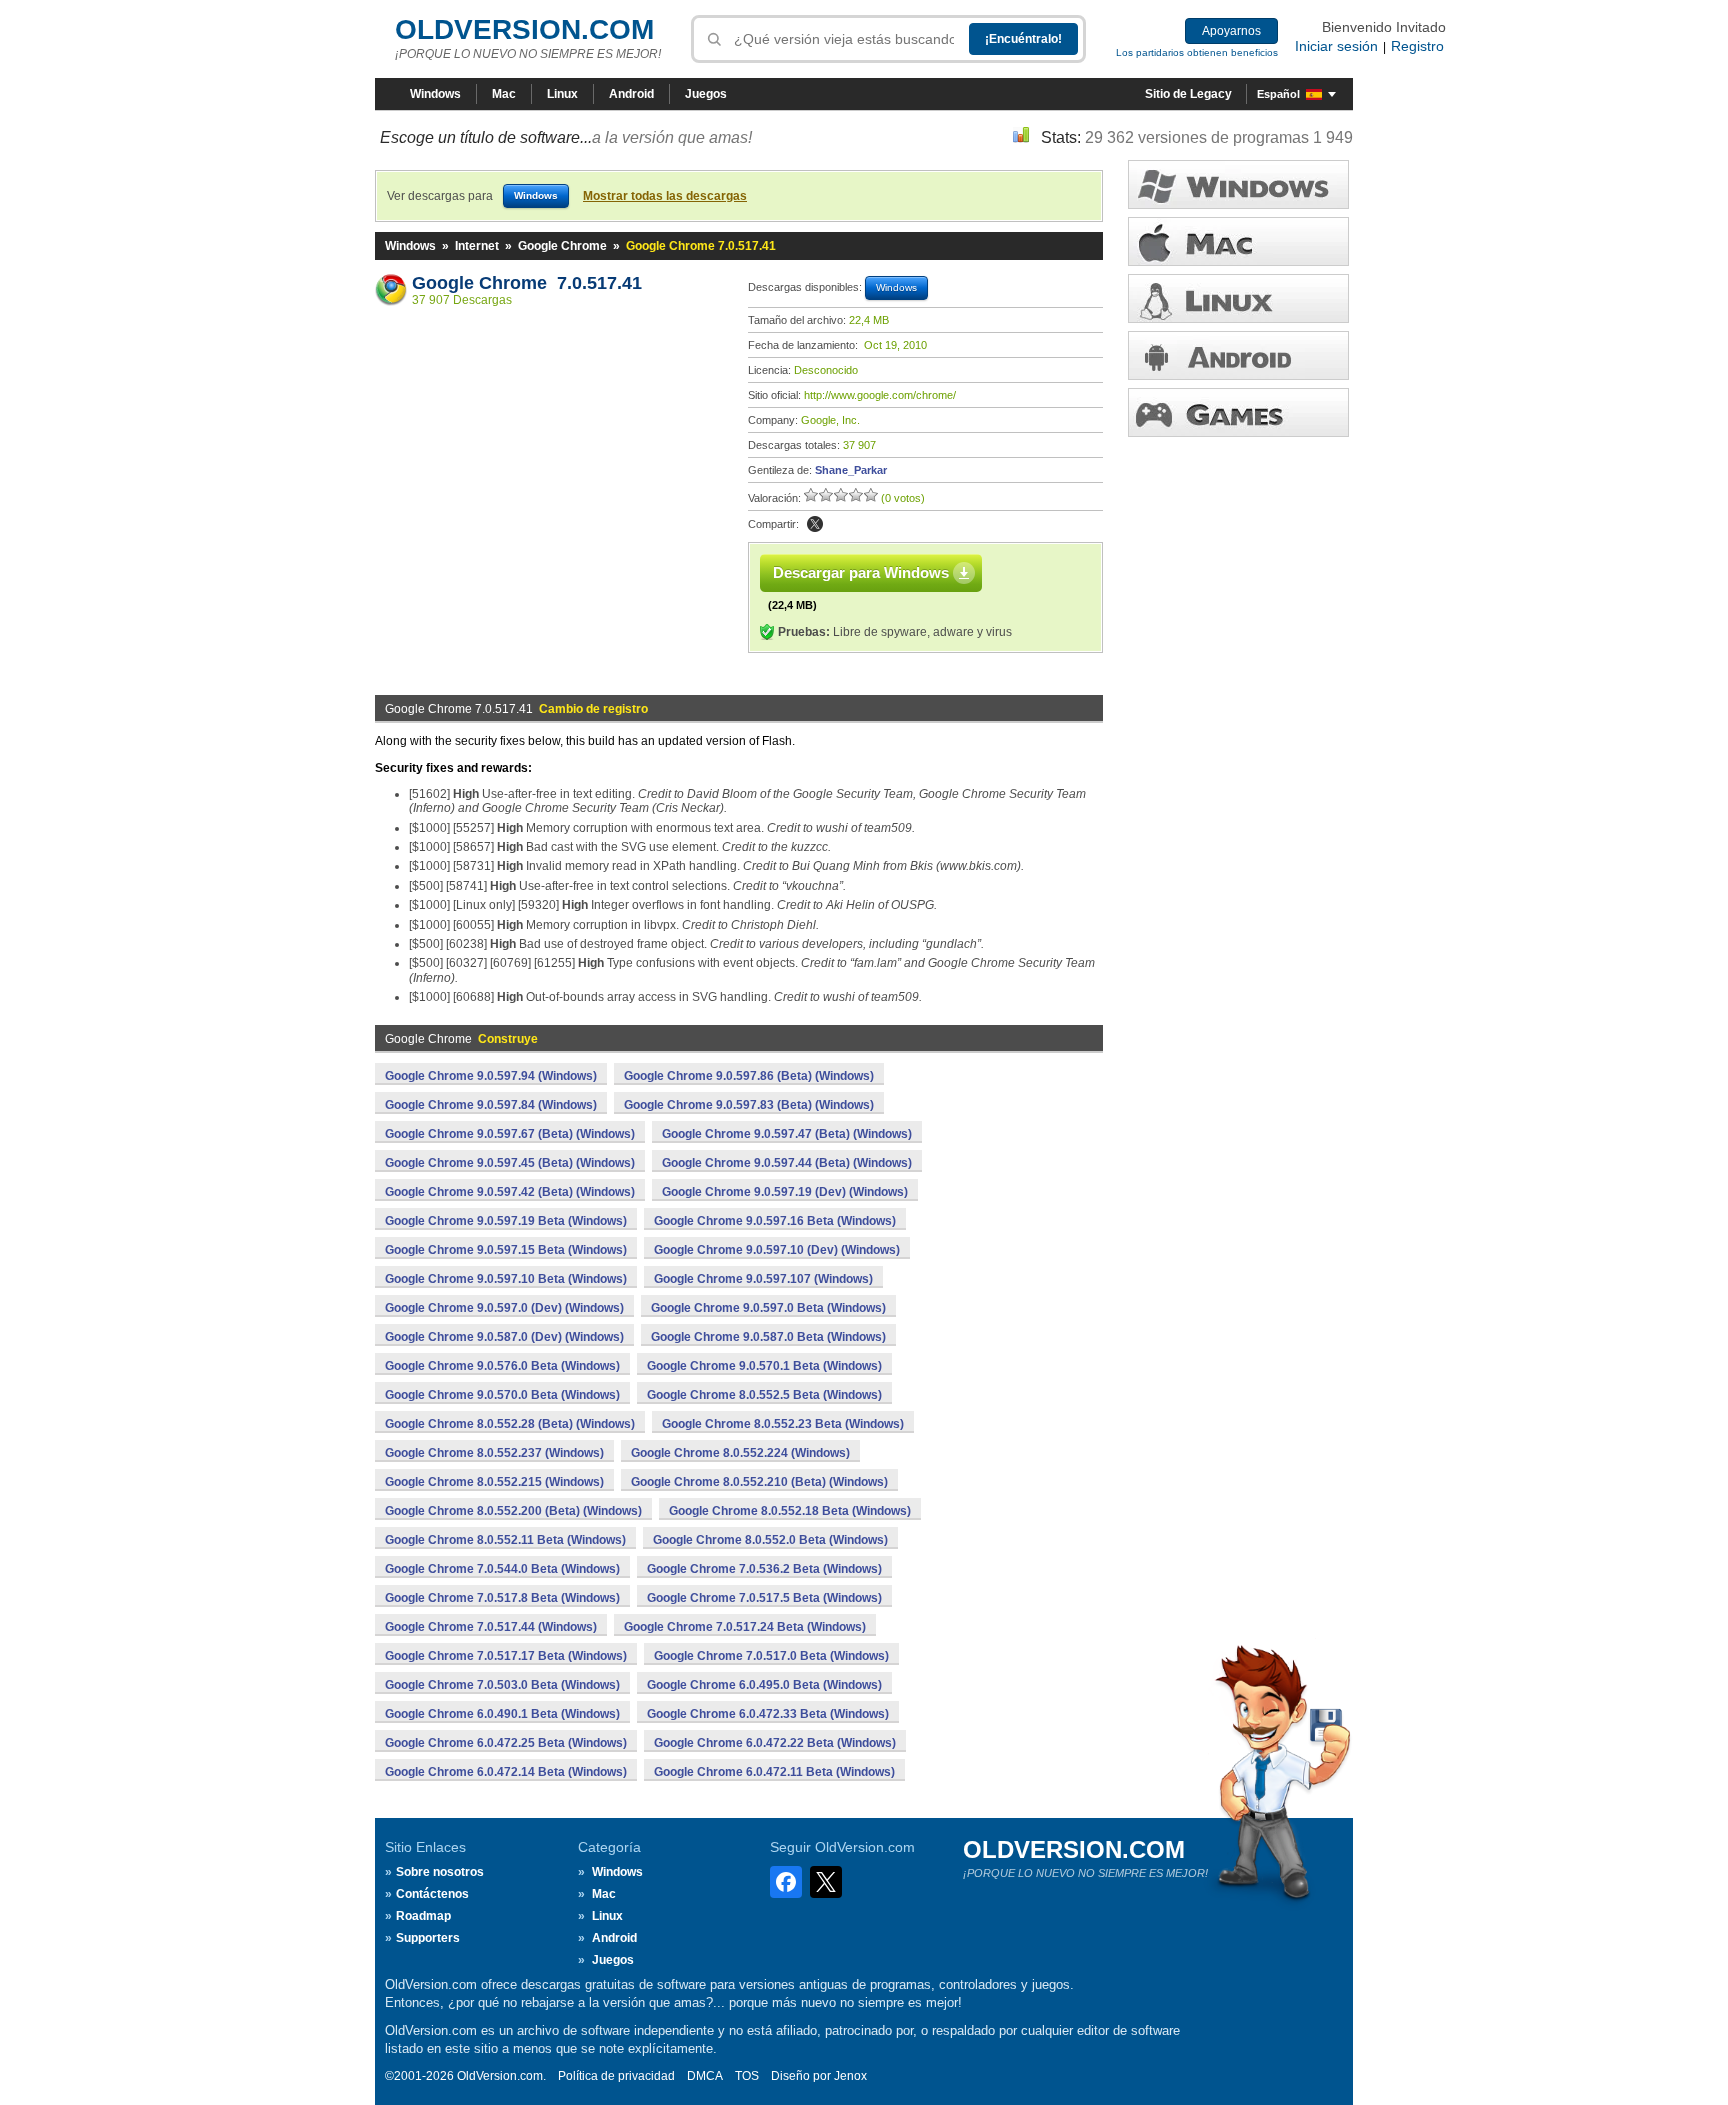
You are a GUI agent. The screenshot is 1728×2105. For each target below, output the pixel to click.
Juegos (706, 94)
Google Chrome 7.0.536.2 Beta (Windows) (764, 1569)
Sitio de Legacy (1188, 94)
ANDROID (1238, 355)
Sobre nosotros (440, 1872)
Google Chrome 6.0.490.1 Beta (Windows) (502, 1714)
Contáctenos (432, 1894)
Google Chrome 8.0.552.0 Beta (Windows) (770, 1540)
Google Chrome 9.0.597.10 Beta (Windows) (506, 1279)
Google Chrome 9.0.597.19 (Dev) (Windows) (785, 1192)
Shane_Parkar (851, 470)
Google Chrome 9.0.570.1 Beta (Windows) (764, 1366)
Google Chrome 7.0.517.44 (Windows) (491, 1627)
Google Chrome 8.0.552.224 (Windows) (740, 1453)
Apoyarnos (1231, 31)
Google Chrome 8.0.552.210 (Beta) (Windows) (759, 1482)
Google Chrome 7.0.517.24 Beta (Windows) (745, 1627)
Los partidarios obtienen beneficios (1197, 52)
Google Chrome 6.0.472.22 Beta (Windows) (775, 1743)
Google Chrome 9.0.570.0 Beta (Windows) (502, 1395)
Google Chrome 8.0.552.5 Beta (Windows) (764, 1395)
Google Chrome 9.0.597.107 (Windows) (763, 1279)
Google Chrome (562, 246)
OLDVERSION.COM (524, 29)
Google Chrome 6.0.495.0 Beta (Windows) (764, 1685)
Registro (1417, 46)
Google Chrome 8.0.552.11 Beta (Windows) (505, 1540)
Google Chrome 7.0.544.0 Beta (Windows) (502, 1569)
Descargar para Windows (861, 572)
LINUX (1238, 298)
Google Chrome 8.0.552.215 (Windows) (494, 1482)
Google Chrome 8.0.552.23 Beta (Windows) (783, 1424)
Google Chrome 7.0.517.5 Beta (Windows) (764, 1598)
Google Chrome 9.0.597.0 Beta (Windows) (768, 1308)
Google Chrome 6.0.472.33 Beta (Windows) (768, 1714)
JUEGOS (1238, 412)
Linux (562, 94)
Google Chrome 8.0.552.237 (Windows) (494, 1453)
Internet (477, 246)
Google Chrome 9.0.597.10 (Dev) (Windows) (777, 1250)
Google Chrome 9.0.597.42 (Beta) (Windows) (510, 1192)
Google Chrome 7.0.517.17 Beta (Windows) (506, 1656)
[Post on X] (815, 524)
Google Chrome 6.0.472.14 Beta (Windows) (506, 1772)
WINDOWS (1238, 184)
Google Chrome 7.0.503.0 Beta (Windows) (502, 1685)
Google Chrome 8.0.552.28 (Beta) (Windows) (510, 1424)
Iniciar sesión (1336, 46)
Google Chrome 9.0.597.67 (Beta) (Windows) (510, 1134)
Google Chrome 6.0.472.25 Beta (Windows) (506, 1743)
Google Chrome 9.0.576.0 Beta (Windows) (502, 1366)
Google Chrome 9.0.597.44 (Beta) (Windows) (787, 1163)
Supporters (428, 1938)
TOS (747, 2076)
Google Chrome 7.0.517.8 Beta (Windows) (502, 1598)
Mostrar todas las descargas (665, 196)
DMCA (705, 2076)
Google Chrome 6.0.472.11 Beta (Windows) (774, 1772)
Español (1278, 94)
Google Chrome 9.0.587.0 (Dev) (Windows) (504, 1337)
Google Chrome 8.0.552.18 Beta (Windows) (790, 1511)
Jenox (850, 2076)
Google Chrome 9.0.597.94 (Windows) (491, 1076)
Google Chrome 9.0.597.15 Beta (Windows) (506, 1250)
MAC (1238, 241)
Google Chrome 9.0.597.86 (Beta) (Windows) (749, 1076)
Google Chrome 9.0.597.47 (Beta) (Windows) (787, 1134)
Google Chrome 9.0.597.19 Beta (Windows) (506, 1221)
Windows (435, 94)
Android (631, 94)
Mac (504, 94)
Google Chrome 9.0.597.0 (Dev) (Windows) (504, 1308)
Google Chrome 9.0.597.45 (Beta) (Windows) (510, 1163)
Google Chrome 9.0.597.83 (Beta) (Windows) (749, 1105)
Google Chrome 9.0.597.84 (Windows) (491, 1105)
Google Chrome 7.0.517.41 (527, 283)
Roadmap (423, 1916)
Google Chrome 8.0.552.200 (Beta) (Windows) (513, 1511)
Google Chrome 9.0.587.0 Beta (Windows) (768, 1337)
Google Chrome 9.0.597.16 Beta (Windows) (775, 1221)
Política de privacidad (616, 2076)
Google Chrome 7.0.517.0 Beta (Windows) (771, 1656)
